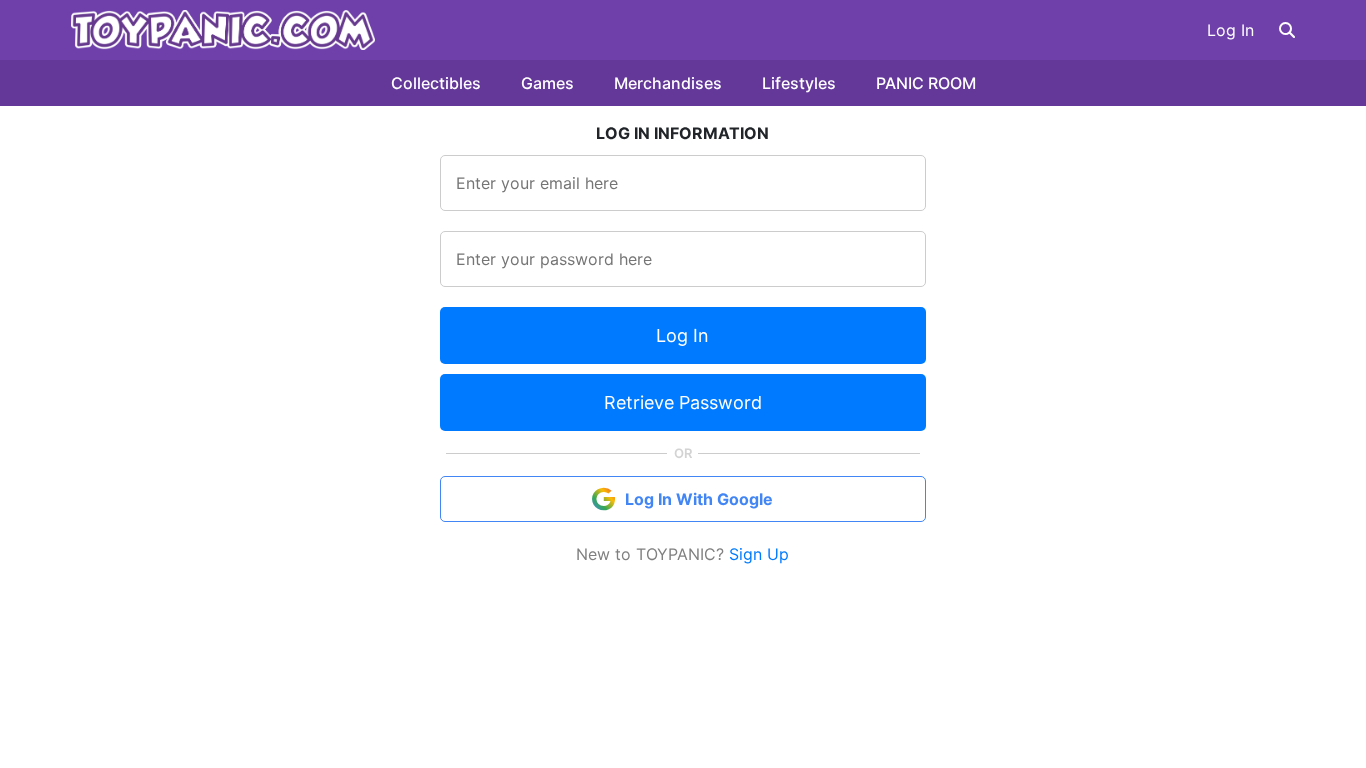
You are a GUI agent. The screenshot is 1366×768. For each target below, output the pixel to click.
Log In (1230, 30)
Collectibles (436, 83)
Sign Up (759, 554)
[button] (1287, 30)
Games (547, 83)
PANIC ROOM (926, 83)
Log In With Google (699, 499)
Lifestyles (799, 83)
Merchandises (668, 83)
